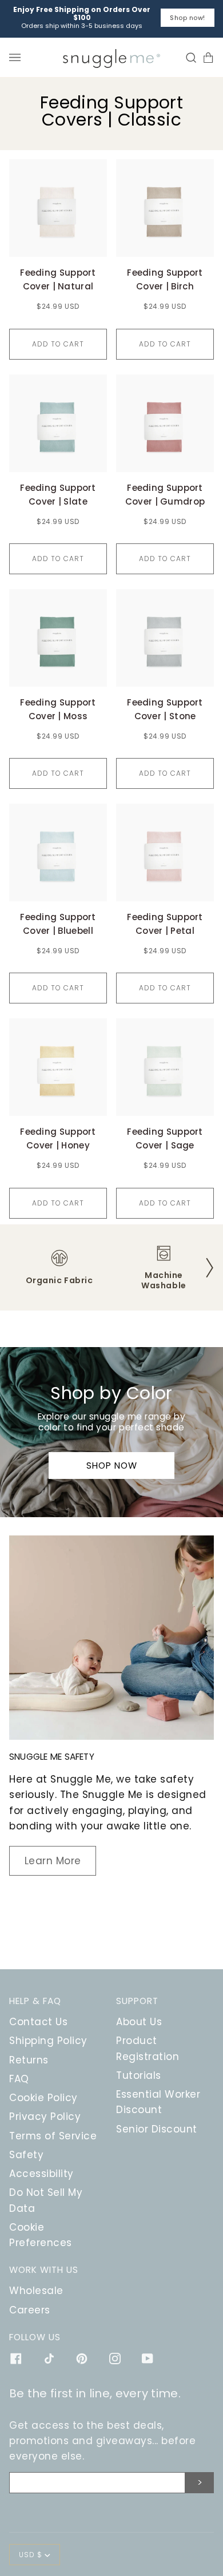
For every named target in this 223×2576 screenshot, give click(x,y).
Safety (26, 2155)
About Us (139, 2022)
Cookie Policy (43, 2098)
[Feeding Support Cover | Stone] (165, 638)
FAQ (19, 2079)
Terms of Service (53, 2136)
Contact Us (38, 2022)
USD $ (31, 2555)
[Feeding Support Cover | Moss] (58, 638)
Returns (29, 2060)
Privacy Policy (45, 2117)
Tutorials (139, 2075)
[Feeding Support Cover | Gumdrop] (165, 423)
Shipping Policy (48, 2041)
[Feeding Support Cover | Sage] (165, 1067)
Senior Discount (157, 2129)
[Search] (188, 57)
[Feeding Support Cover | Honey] (58, 1067)
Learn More (53, 1861)
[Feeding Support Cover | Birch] (165, 208)
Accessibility (41, 2174)
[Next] (209, 1267)
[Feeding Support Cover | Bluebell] (58, 852)
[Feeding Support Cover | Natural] (58, 208)
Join (200, 2483)
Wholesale (36, 2291)
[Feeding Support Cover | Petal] (165, 852)
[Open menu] (18, 57)
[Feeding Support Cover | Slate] (58, 423)
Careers (30, 2310)
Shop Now (112, 1466)
